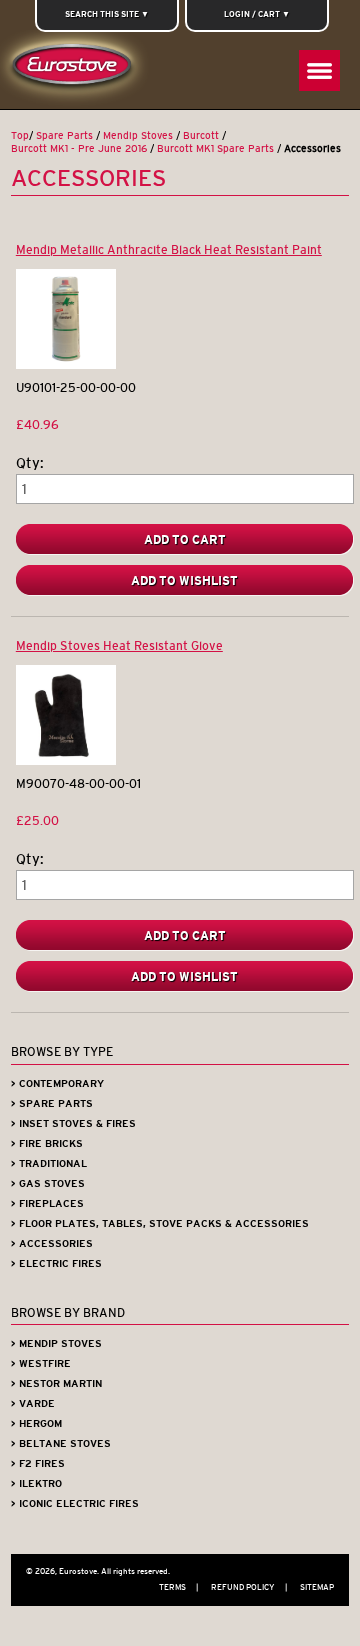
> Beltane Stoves (61, 1443)
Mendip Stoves (138, 135)
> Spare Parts (52, 1103)
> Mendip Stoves (56, 1343)
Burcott (201, 135)
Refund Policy (249, 1587)
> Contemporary (57, 1083)
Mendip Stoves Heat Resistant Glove (119, 645)
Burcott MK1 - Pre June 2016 (79, 148)
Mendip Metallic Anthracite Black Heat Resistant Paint (169, 249)
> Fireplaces (47, 1203)
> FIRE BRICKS (47, 1143)
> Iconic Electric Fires (75, 1503)
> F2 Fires (38, 1463)
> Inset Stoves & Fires (73, 1123)
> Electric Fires (56, 1263)
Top (20, 135)
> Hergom (36, 1423)
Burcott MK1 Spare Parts (215, 148)
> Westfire (41, 1363)
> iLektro (36, 1483)
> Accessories (52, 1243)
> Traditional (49, 1163)
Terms (178, 1587)
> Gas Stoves (48, 1183)
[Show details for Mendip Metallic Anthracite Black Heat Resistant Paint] (66, 364)
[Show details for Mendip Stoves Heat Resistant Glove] (66, 760)
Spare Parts (64, 135)
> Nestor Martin (56, 1383)
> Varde (33, 1403)
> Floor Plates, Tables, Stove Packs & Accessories (160, 1223)
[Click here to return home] (75, 69)
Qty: (30, 463)
